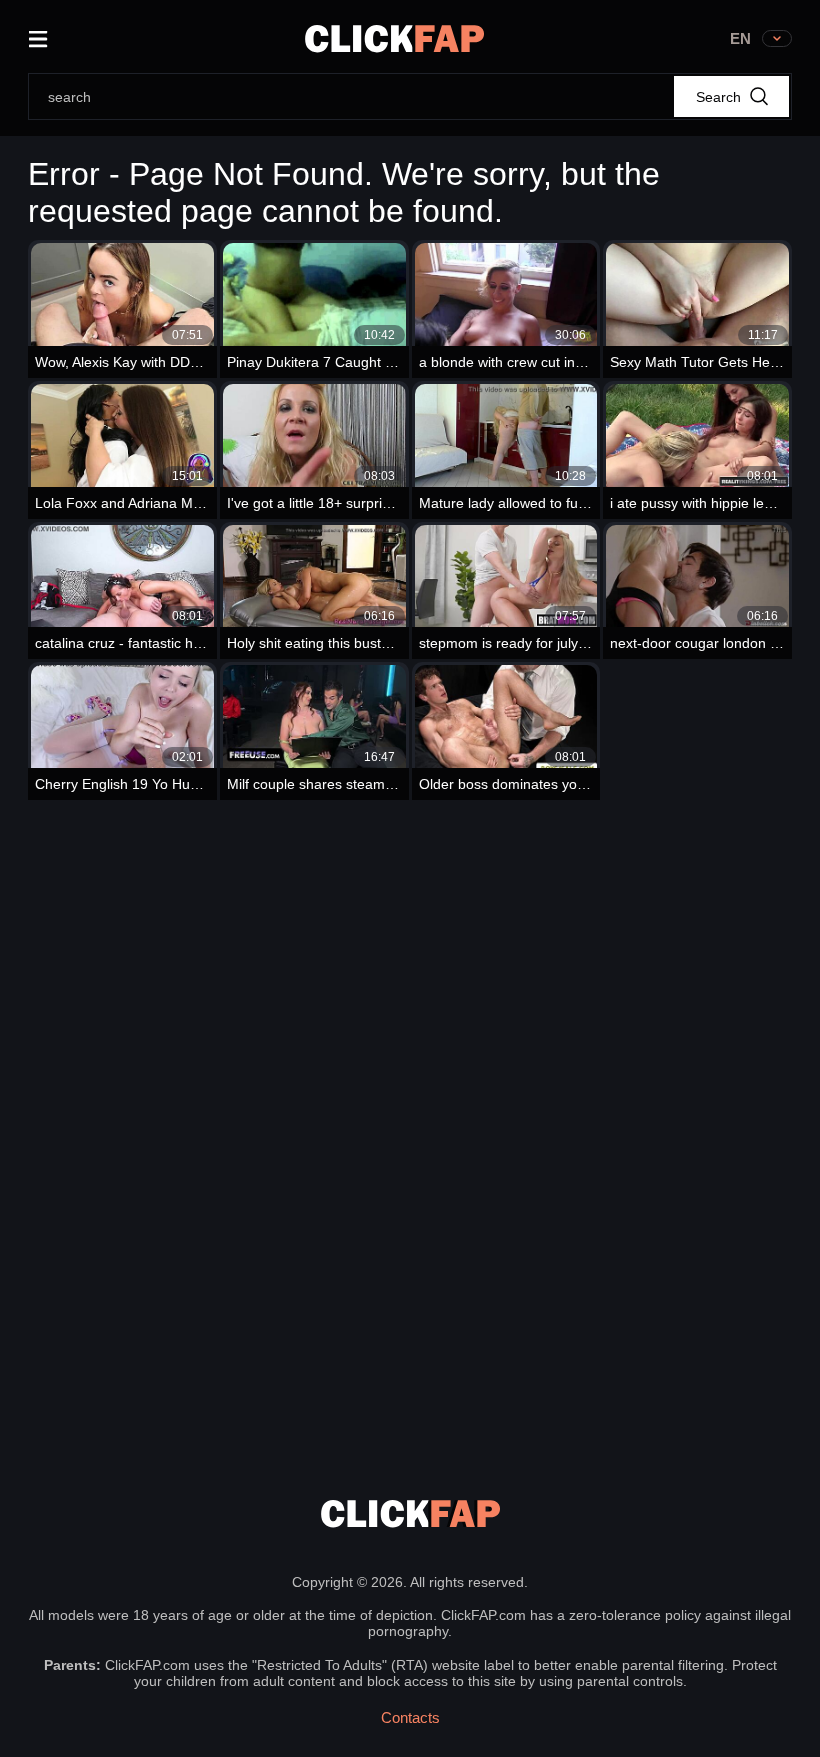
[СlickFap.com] (394, 38)
